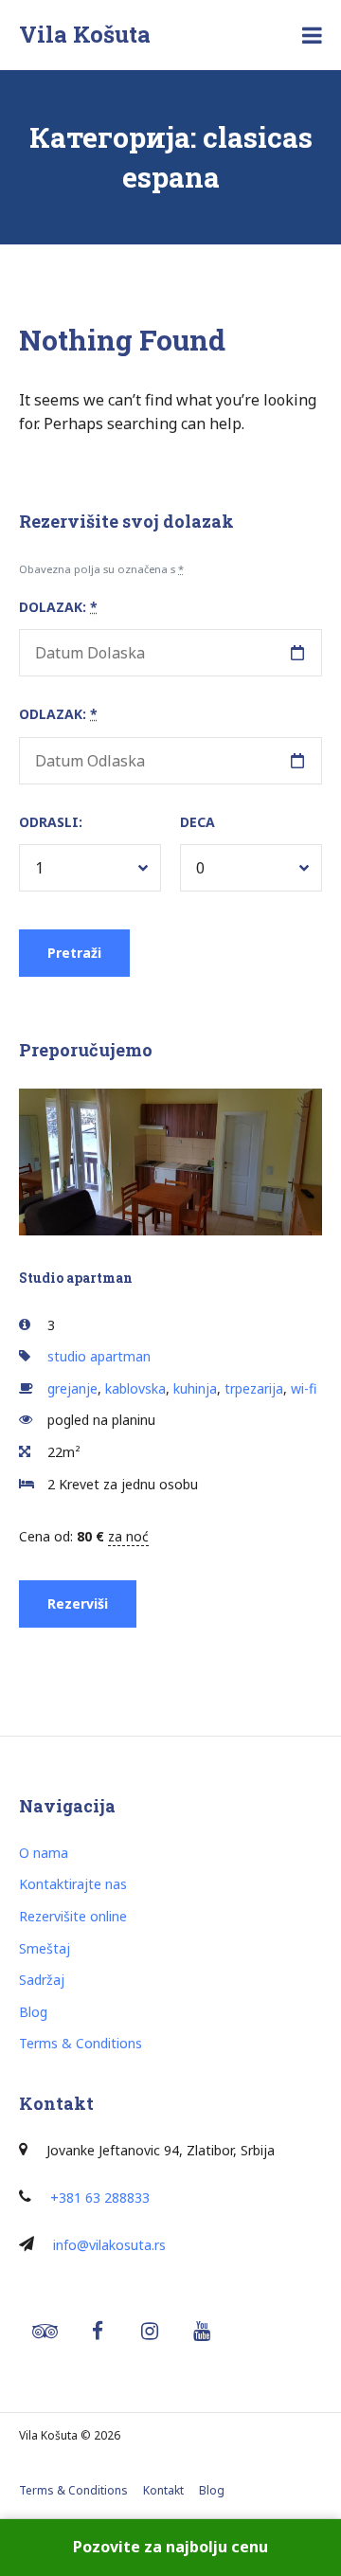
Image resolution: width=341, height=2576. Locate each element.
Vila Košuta (85, 34)
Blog (33, 2012)
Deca (197, 822)
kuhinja (195, 1388)
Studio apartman (76, 1278)
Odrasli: (51, 822)
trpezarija (254, 1388)
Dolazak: (58, 607)
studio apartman (99, 1356)
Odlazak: (58, 714)
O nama (44, 1853)
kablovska (135, 1388)
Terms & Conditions (81, 2043)
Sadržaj (42, 1980)
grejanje (72, 1388)
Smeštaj (45, 1948)
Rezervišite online (73, 1916)
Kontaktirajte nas (73, 1884)
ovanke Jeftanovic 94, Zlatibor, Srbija (162, 2150)
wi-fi (304, 1388)
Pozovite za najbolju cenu (170, 2547)
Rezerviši (78, 1603)
